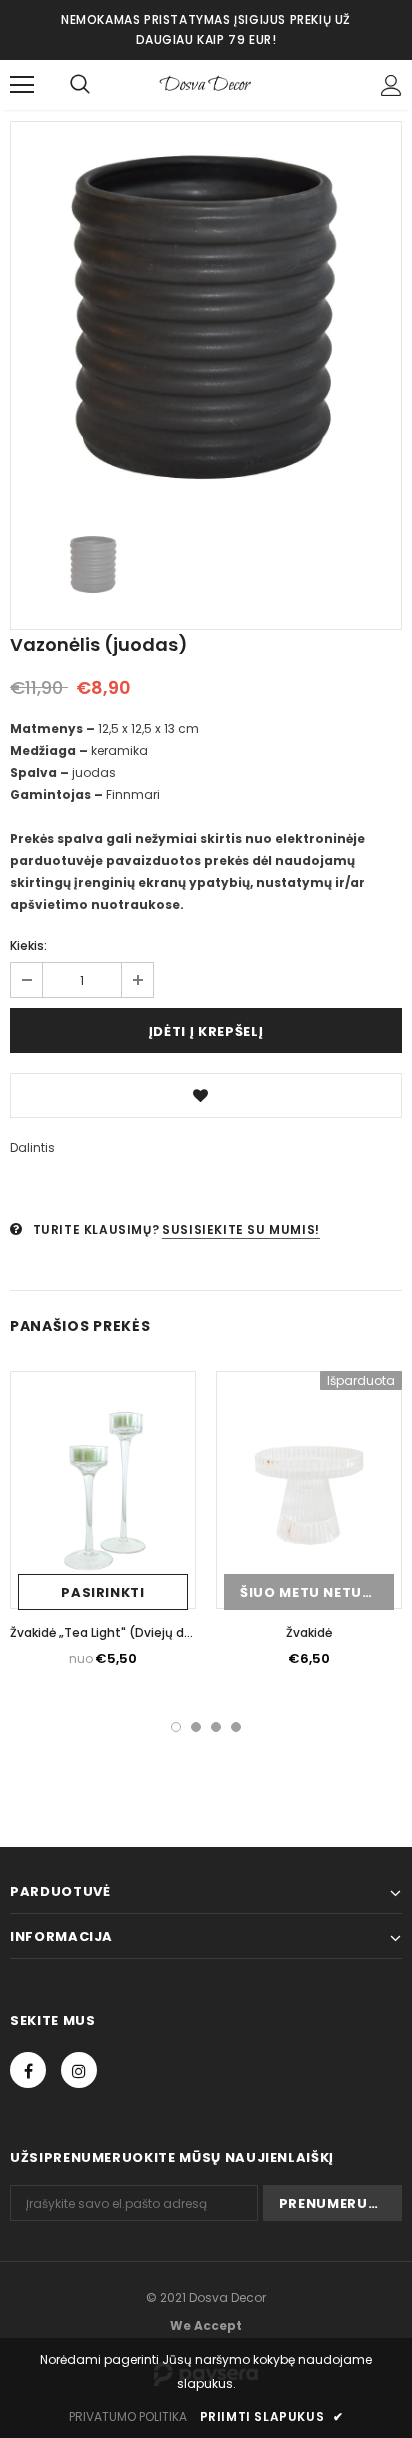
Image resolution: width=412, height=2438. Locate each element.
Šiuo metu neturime (317, 1592)
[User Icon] (391, 85)
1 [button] (176, 1727)
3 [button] (216, 1727)
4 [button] (236, 1727)
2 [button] (196, 1727)
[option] (206, 317)
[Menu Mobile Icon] (22, 85)
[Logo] (206, 84)
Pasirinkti (103, 1592)
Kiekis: (28, 945)
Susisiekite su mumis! (241, 1229)
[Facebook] (28, 2070)
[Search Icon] (80, 85)
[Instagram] (79, 2070)
